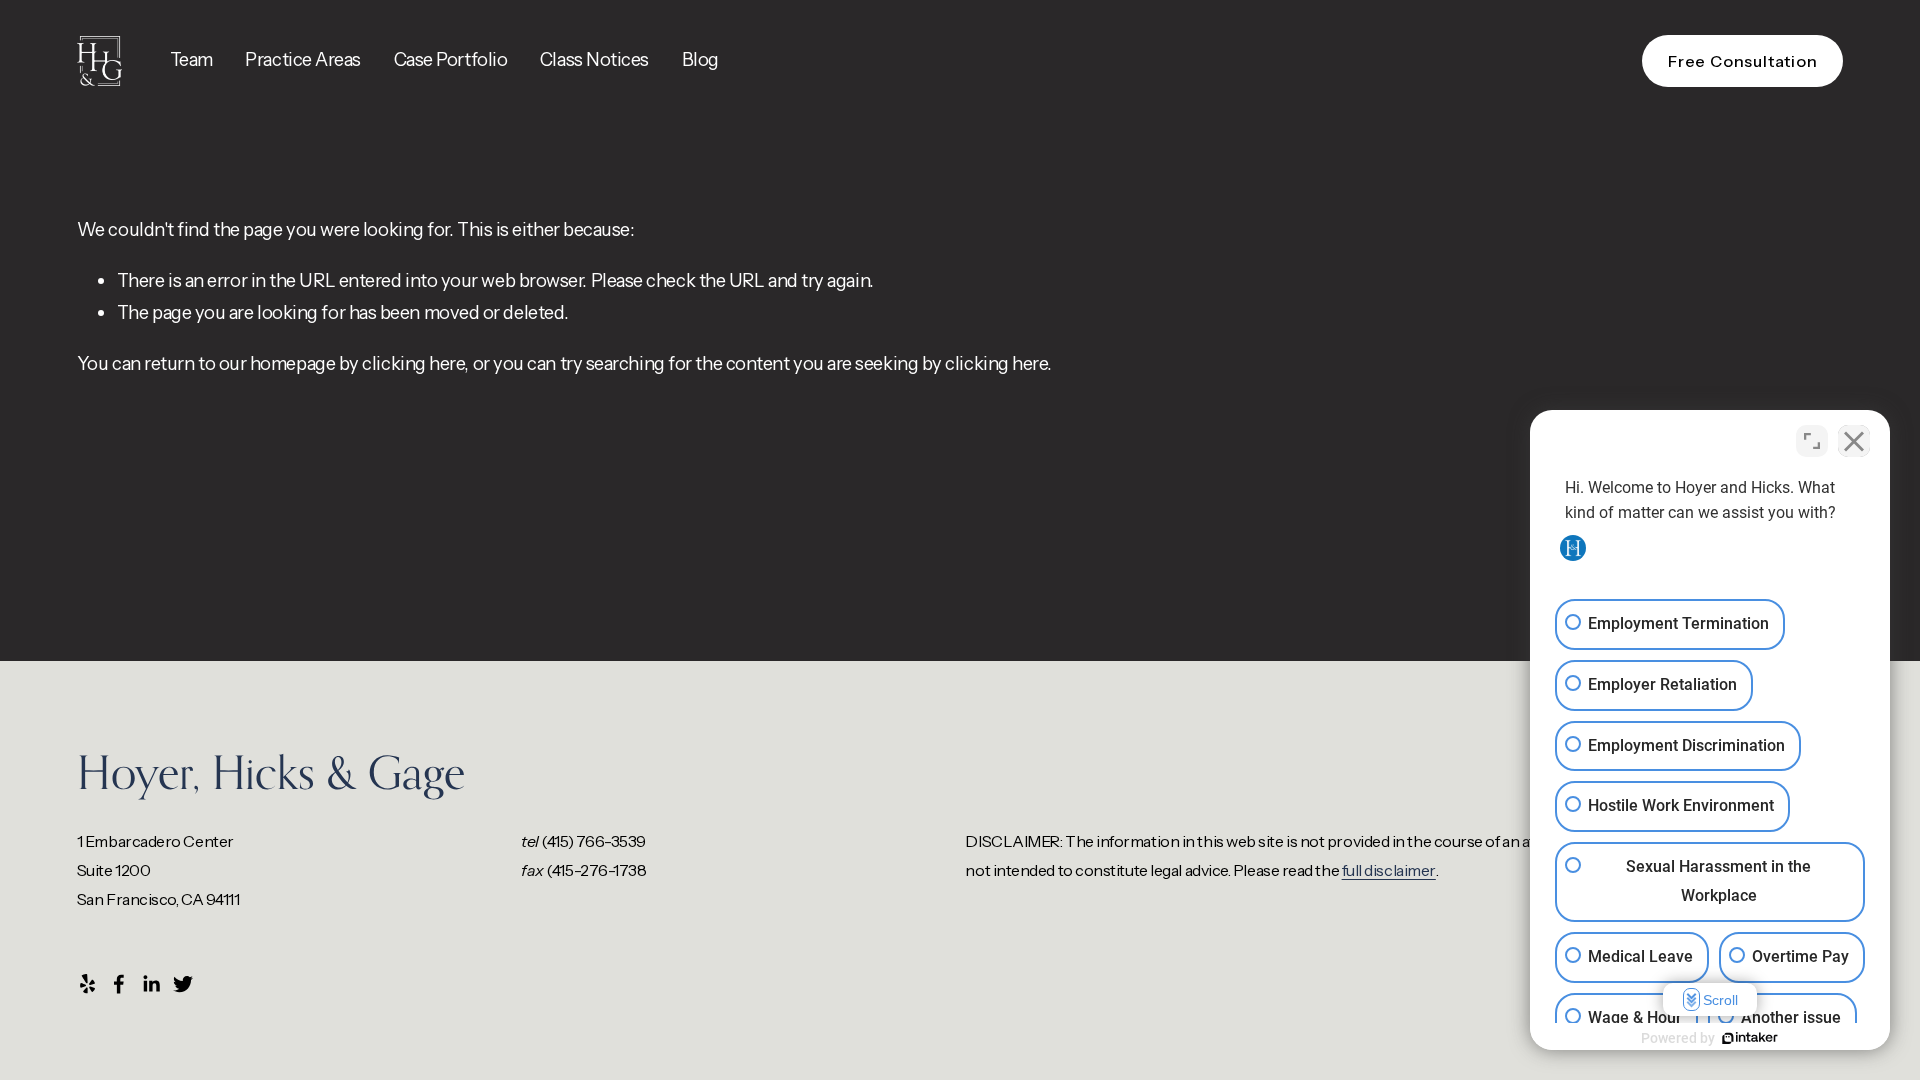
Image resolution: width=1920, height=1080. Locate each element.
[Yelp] (87, 984)
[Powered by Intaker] (1750, 1038)
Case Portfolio (451, 59)
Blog (700, 59)
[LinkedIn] (151, 984)
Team (191, 59)
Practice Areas (303, 59)
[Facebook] (119, 984)
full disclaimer (1389, 870)
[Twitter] (183, 984)
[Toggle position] (1812, 441)
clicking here (413, 363)
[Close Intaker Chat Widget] (1854, 441)
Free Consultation (1743, 61)
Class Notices (594, 59)
